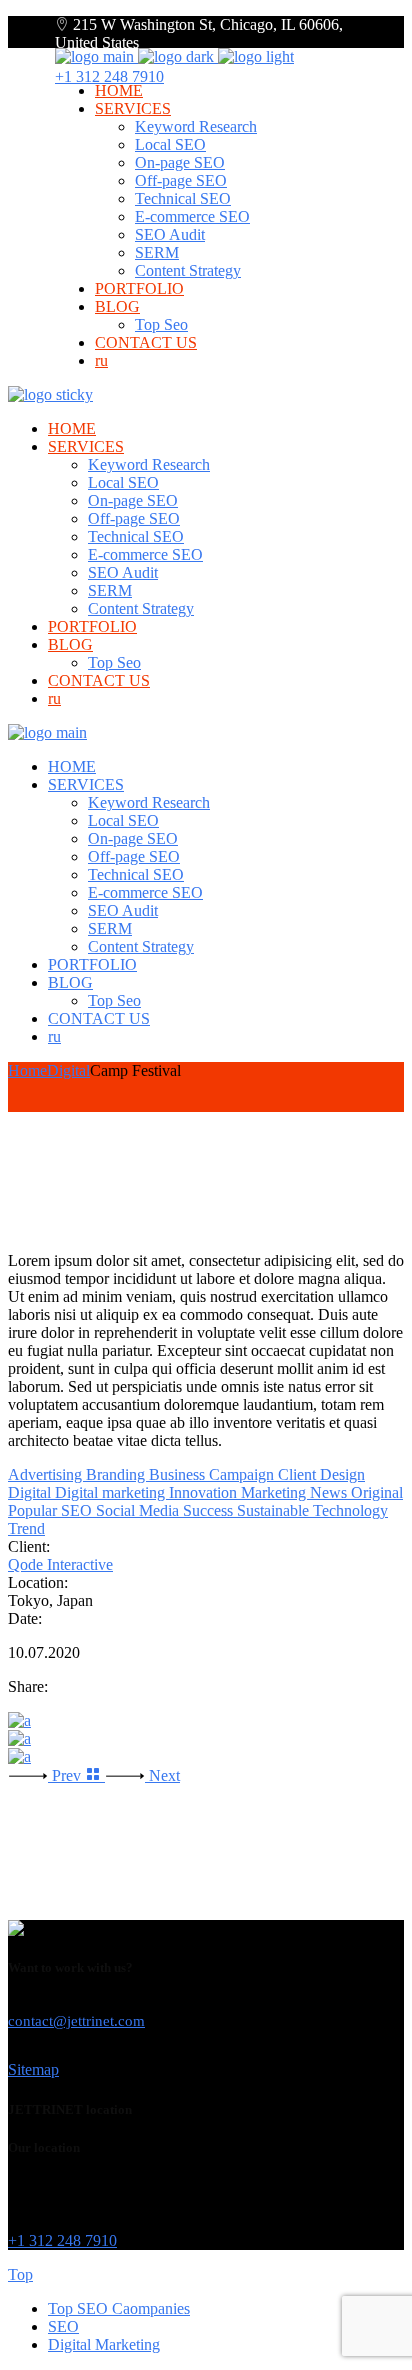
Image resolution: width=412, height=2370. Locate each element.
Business (179, 1474)
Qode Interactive (60, 1564)
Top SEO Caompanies (119, 2308)
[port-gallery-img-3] (206, 1721)
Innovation (205, 1492)
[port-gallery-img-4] (206, 1739)
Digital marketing (112, 1492)
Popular (34, 1510)
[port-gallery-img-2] (206, 1757)
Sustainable (275, 1510)
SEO (78, 1510)
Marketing (275, 1492)
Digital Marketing (104, 2344)
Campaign (243, 1474)
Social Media (139, 1510)
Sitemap (33, 2069)
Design (342, 1474)
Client (299, 1474)
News (330, 1492)
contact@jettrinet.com (76, 2021)
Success (210, 1510)
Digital (31, 1492)
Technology (350, 1510)
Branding (117, 1474)
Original (377, 1492)
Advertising (47, 1474)
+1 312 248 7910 (109, 76)
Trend (26, 1528)
